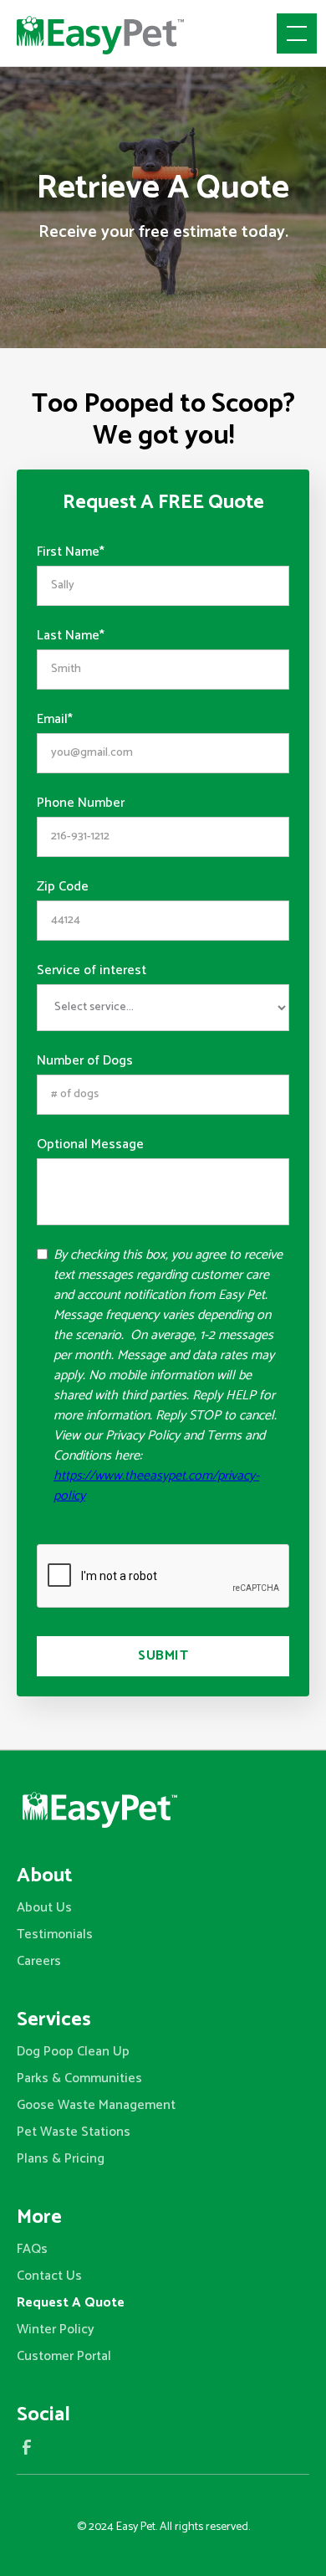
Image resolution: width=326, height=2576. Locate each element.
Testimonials (55, 1935)
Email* (55, 720)
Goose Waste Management (96, 2105)
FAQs (32, 2249)
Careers (39, 1961)
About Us (44, 1908)
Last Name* (71, 636)
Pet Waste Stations (74, 2132)
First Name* (71, 552)
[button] (293, 33)
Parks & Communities (79, 2078)
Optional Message (90, 1145)
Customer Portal (64, 2356)
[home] (100, 33)
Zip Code (63, 887)
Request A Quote (71, 2303)
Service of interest (92, 971)
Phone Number (81, 803)
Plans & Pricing (61, 2159)
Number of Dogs (85, 1061)
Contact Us (49, 2276)
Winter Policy (56, 2330)
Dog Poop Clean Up (73, 2052)
